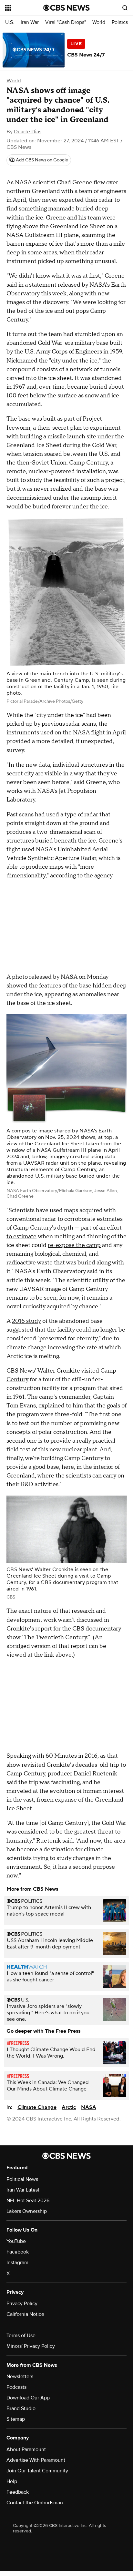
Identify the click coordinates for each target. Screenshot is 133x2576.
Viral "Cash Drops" (66, 22)
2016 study (26, 1321)
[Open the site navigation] (24, 8)
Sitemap (16, 2419)
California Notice (25, 2314)
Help (12, 2481)
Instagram (17, 2263)
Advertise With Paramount (36, 2460)
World (99, 22)
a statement (41, 285)
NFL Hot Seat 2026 (28, 2201)
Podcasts (16, 2387)
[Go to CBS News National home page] (66, 8)
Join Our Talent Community (37, 2471)
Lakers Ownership (27, 2211)
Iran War (30, 22)
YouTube (16, 2241)
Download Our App (28, 2398)
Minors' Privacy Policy (31, 2346)
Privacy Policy (22, 2304)
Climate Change (37, 2107)
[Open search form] (125, 8)
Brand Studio (21, 2408)
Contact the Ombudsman (35, 2503)
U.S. (10, 22)
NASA (89, 2107)
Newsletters (20, 2377)
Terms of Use (21, 2336)
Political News (22, 2179)
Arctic (69, 2107)
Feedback (18, 2492)
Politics (120, 22)
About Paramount (26, 2449)
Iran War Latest (23, 2190)
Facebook (18, 2252)
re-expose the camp (74, 1245)
